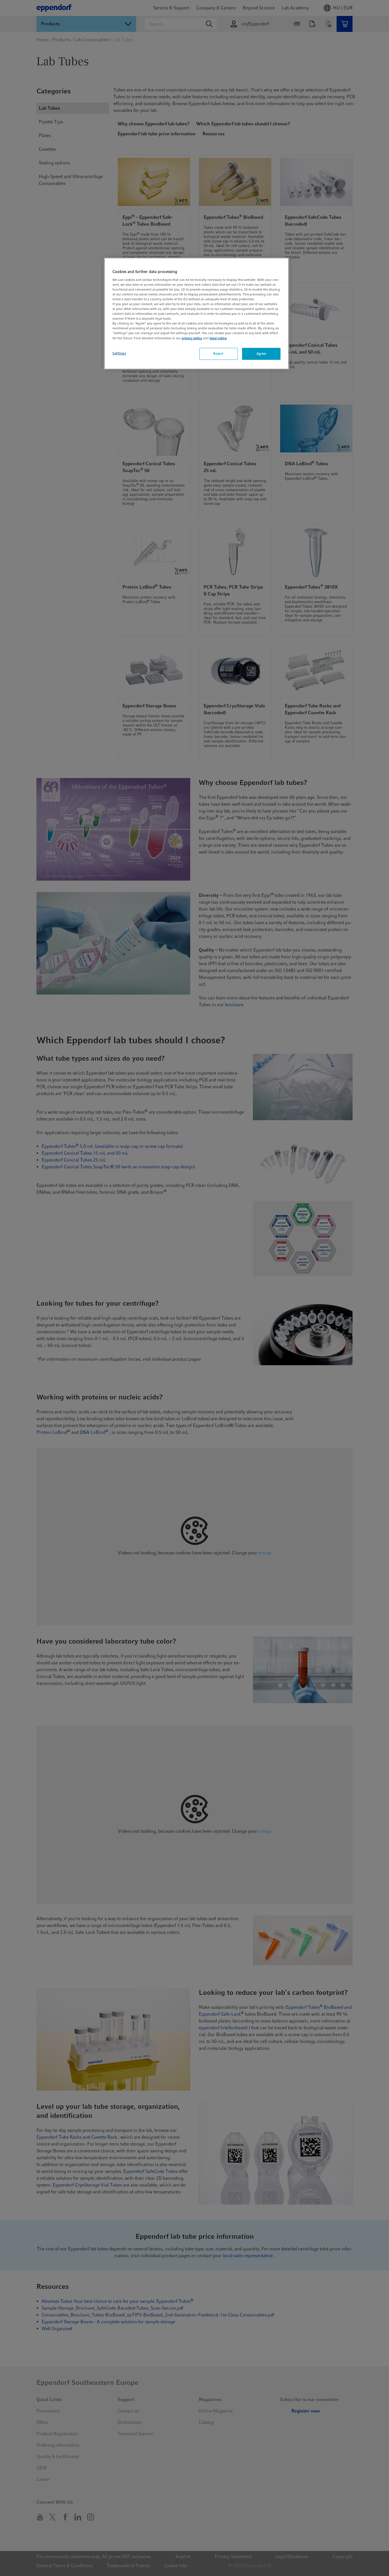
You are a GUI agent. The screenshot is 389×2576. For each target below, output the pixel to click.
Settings (119, 353)
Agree (261, 354)
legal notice (218, 338)
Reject (218, 354)
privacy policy (192, 338)
